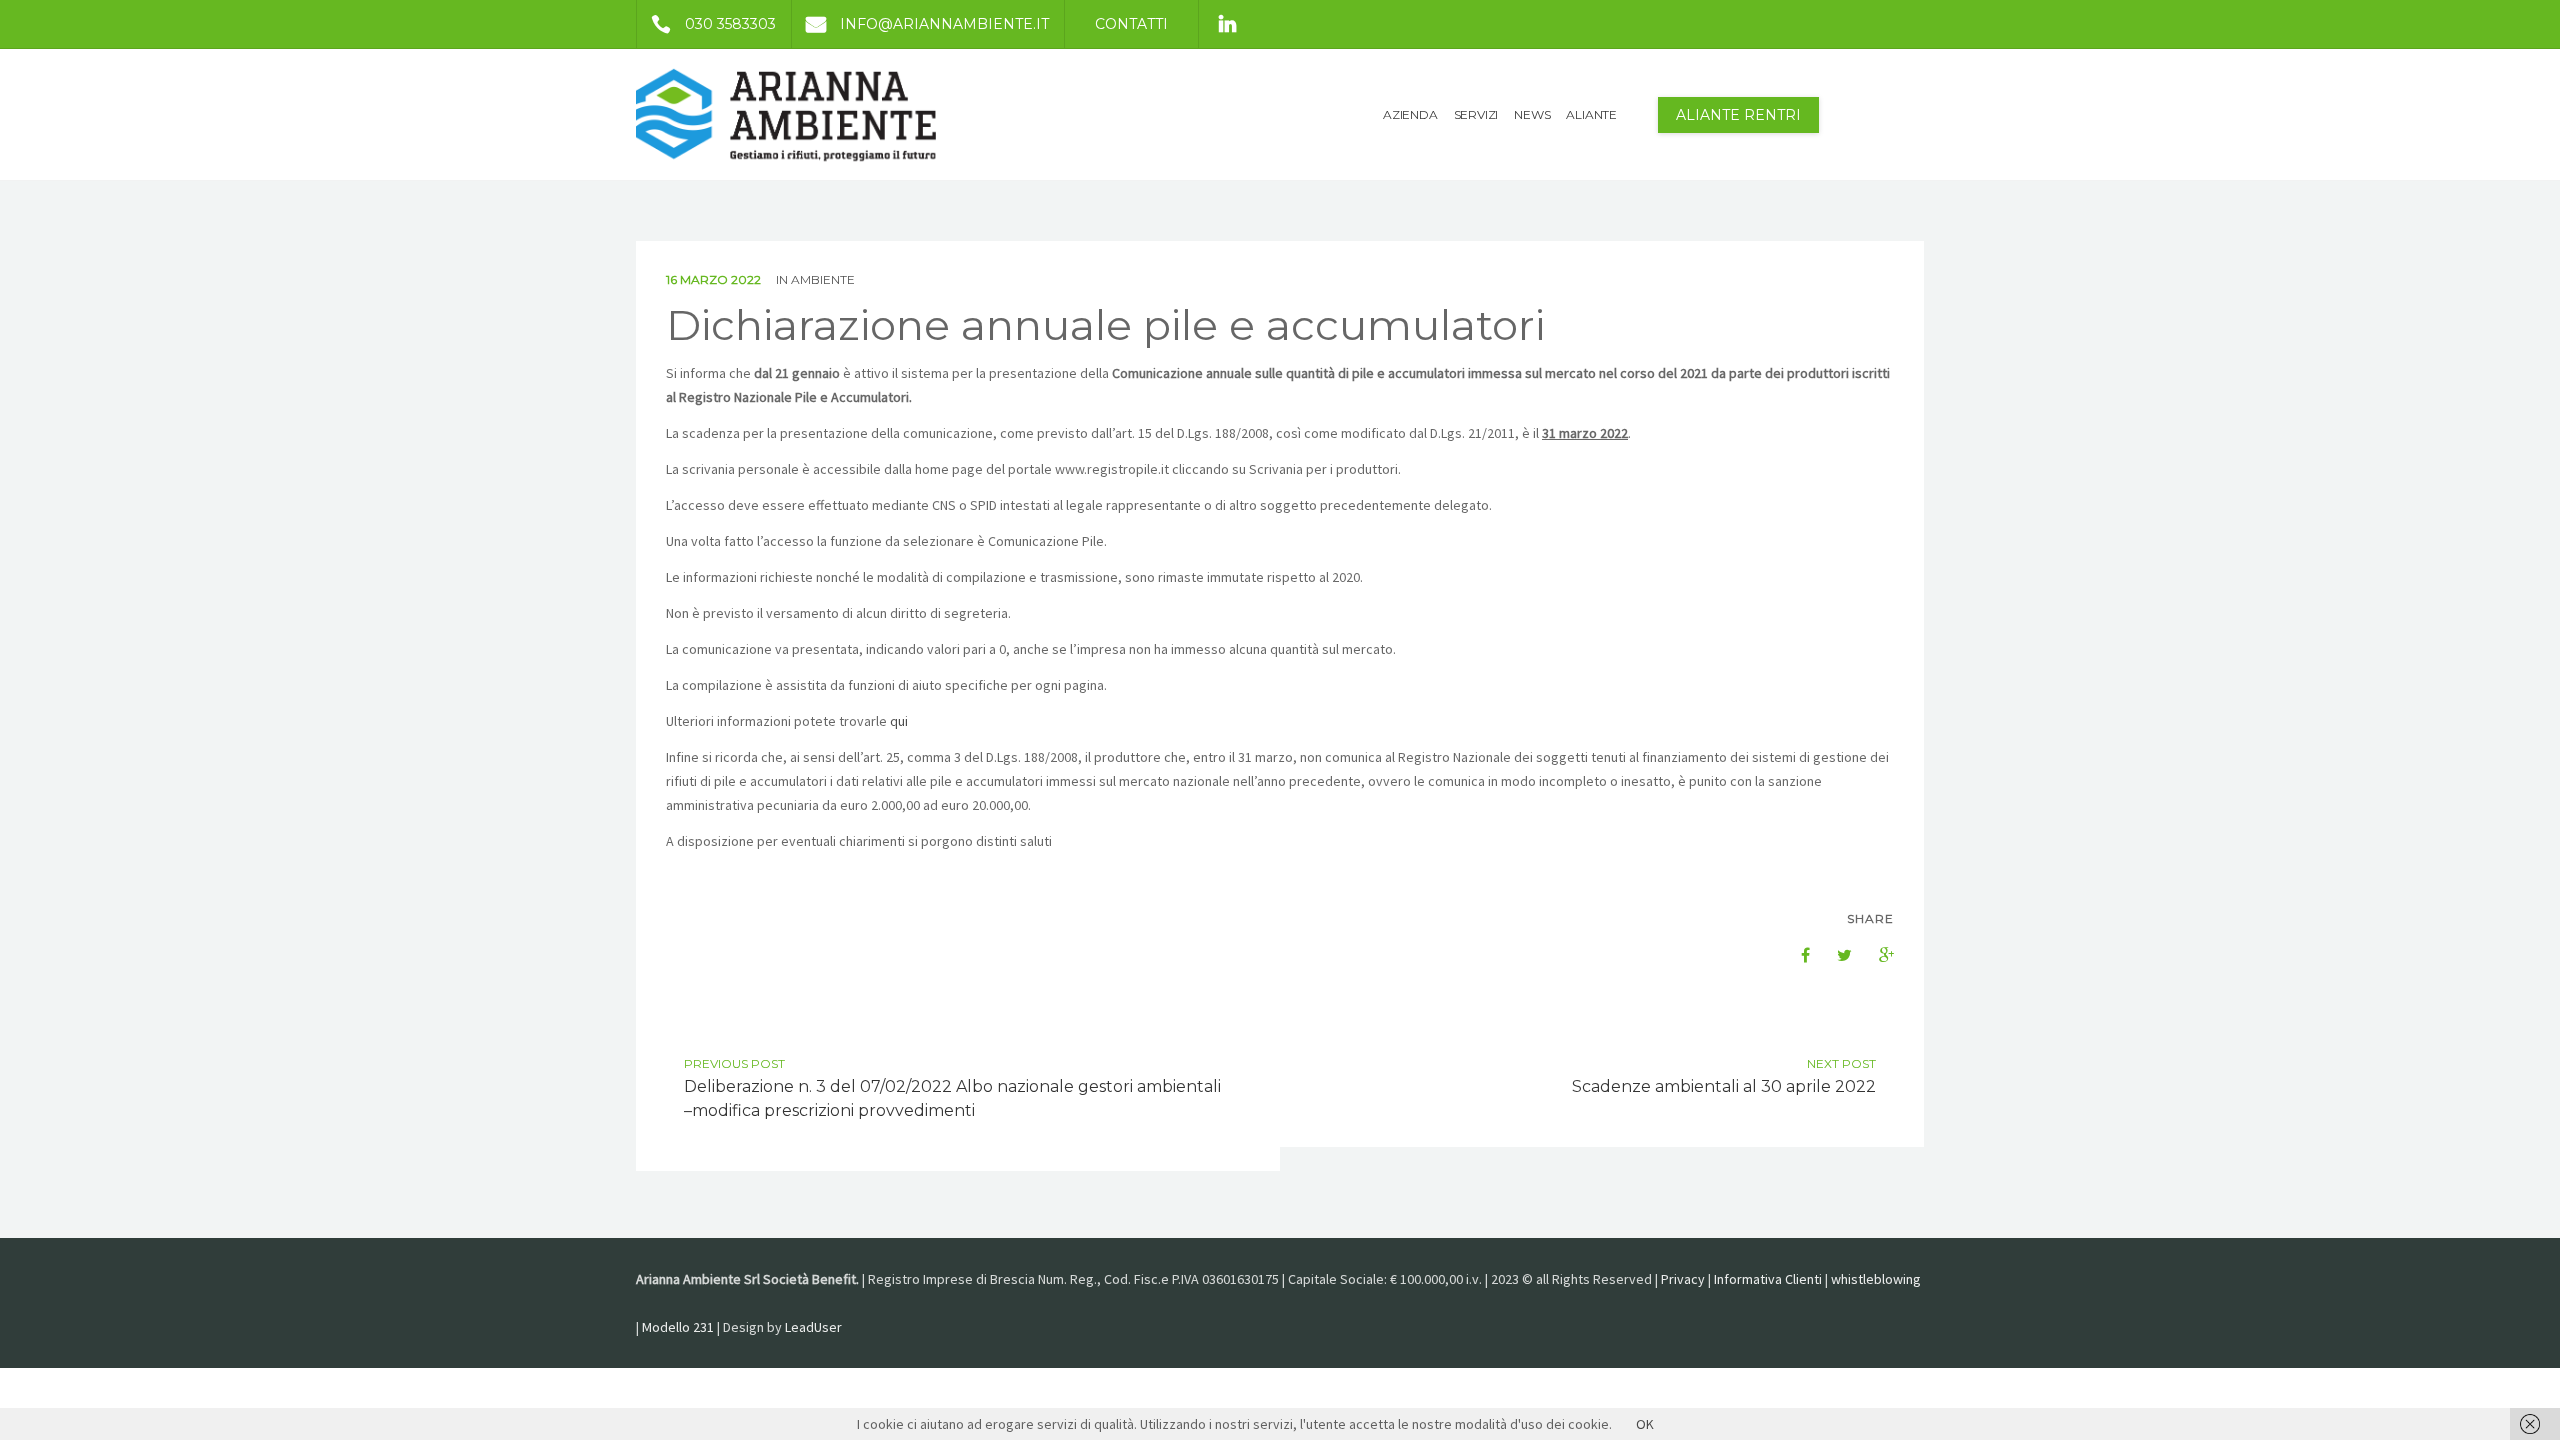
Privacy (1683, 1279)
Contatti (1131, 24)
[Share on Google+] (1876, 955)
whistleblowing (1876, 1279)
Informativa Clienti (1768, 1279)
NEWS (1532, 114)
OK (1645, 1424)
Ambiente (823, 279)
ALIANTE (1591, 114)
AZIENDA (1410, 114)
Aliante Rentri (1738, 115)
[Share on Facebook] (1792, 955)
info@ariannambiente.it (944, 24)
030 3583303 (730, 24)
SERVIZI (1476, 114)
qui (899, 721)
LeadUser (813, 1327)
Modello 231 (678, 1327)
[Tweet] (1834, 955)
